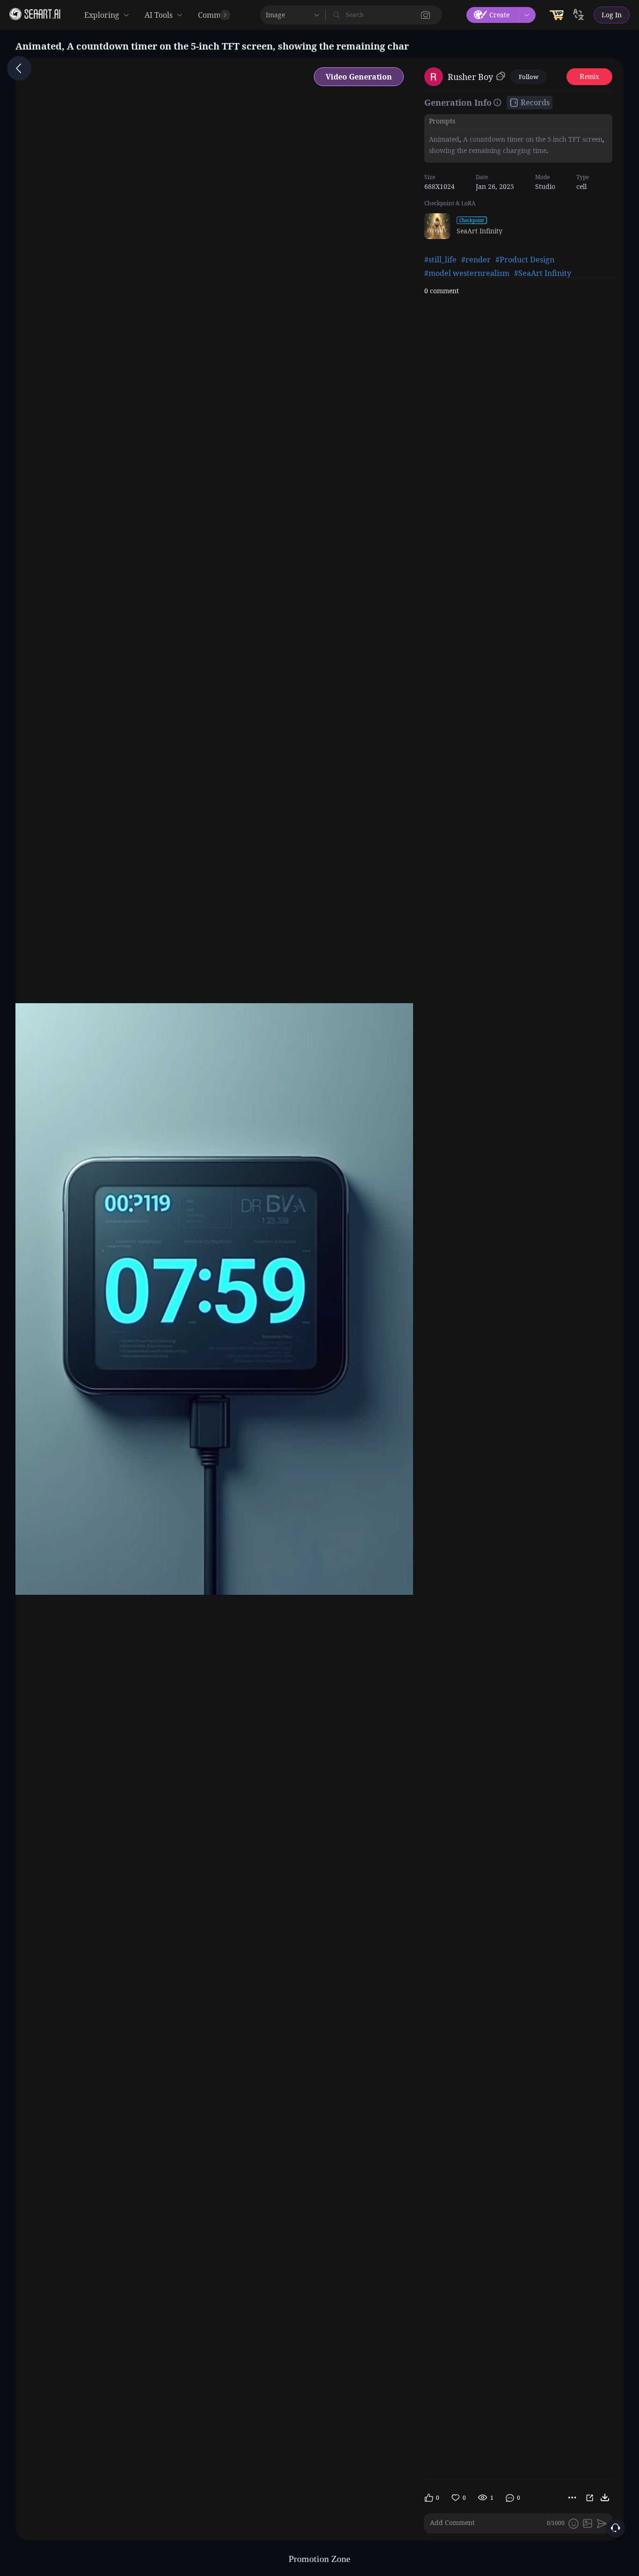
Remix (589, 76)
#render (476, 260)
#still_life (440, 260)
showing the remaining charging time (488, 150)
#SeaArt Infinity (543, 273)
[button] (426, 15)
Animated (444, 139)
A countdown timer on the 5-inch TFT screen (532, 139)
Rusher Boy (470, 77)
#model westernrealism (467, 273)
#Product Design (525, 260)
